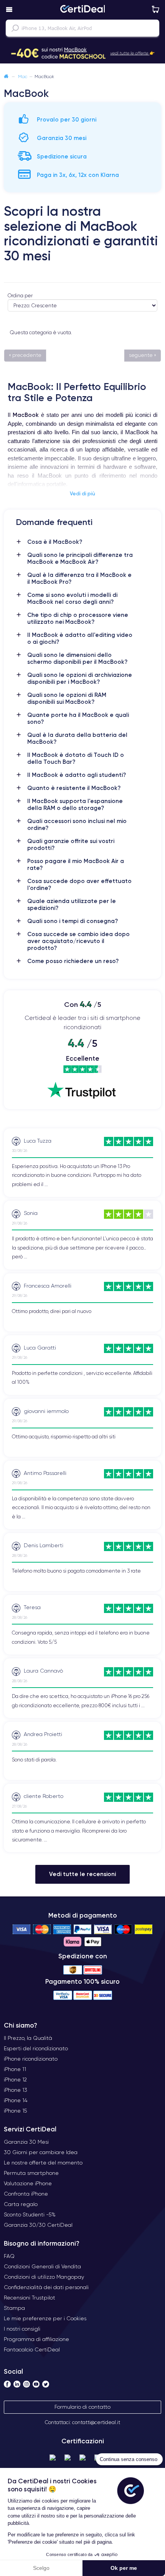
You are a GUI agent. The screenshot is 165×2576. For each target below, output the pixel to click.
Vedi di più (82, 493)
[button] (82, 53)
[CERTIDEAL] (82, 10)
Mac (23, 76)
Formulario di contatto (82, 2407)
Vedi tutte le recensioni (82, 1874)
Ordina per (20, 296)
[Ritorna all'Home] (6, 76)
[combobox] (82, 28)
